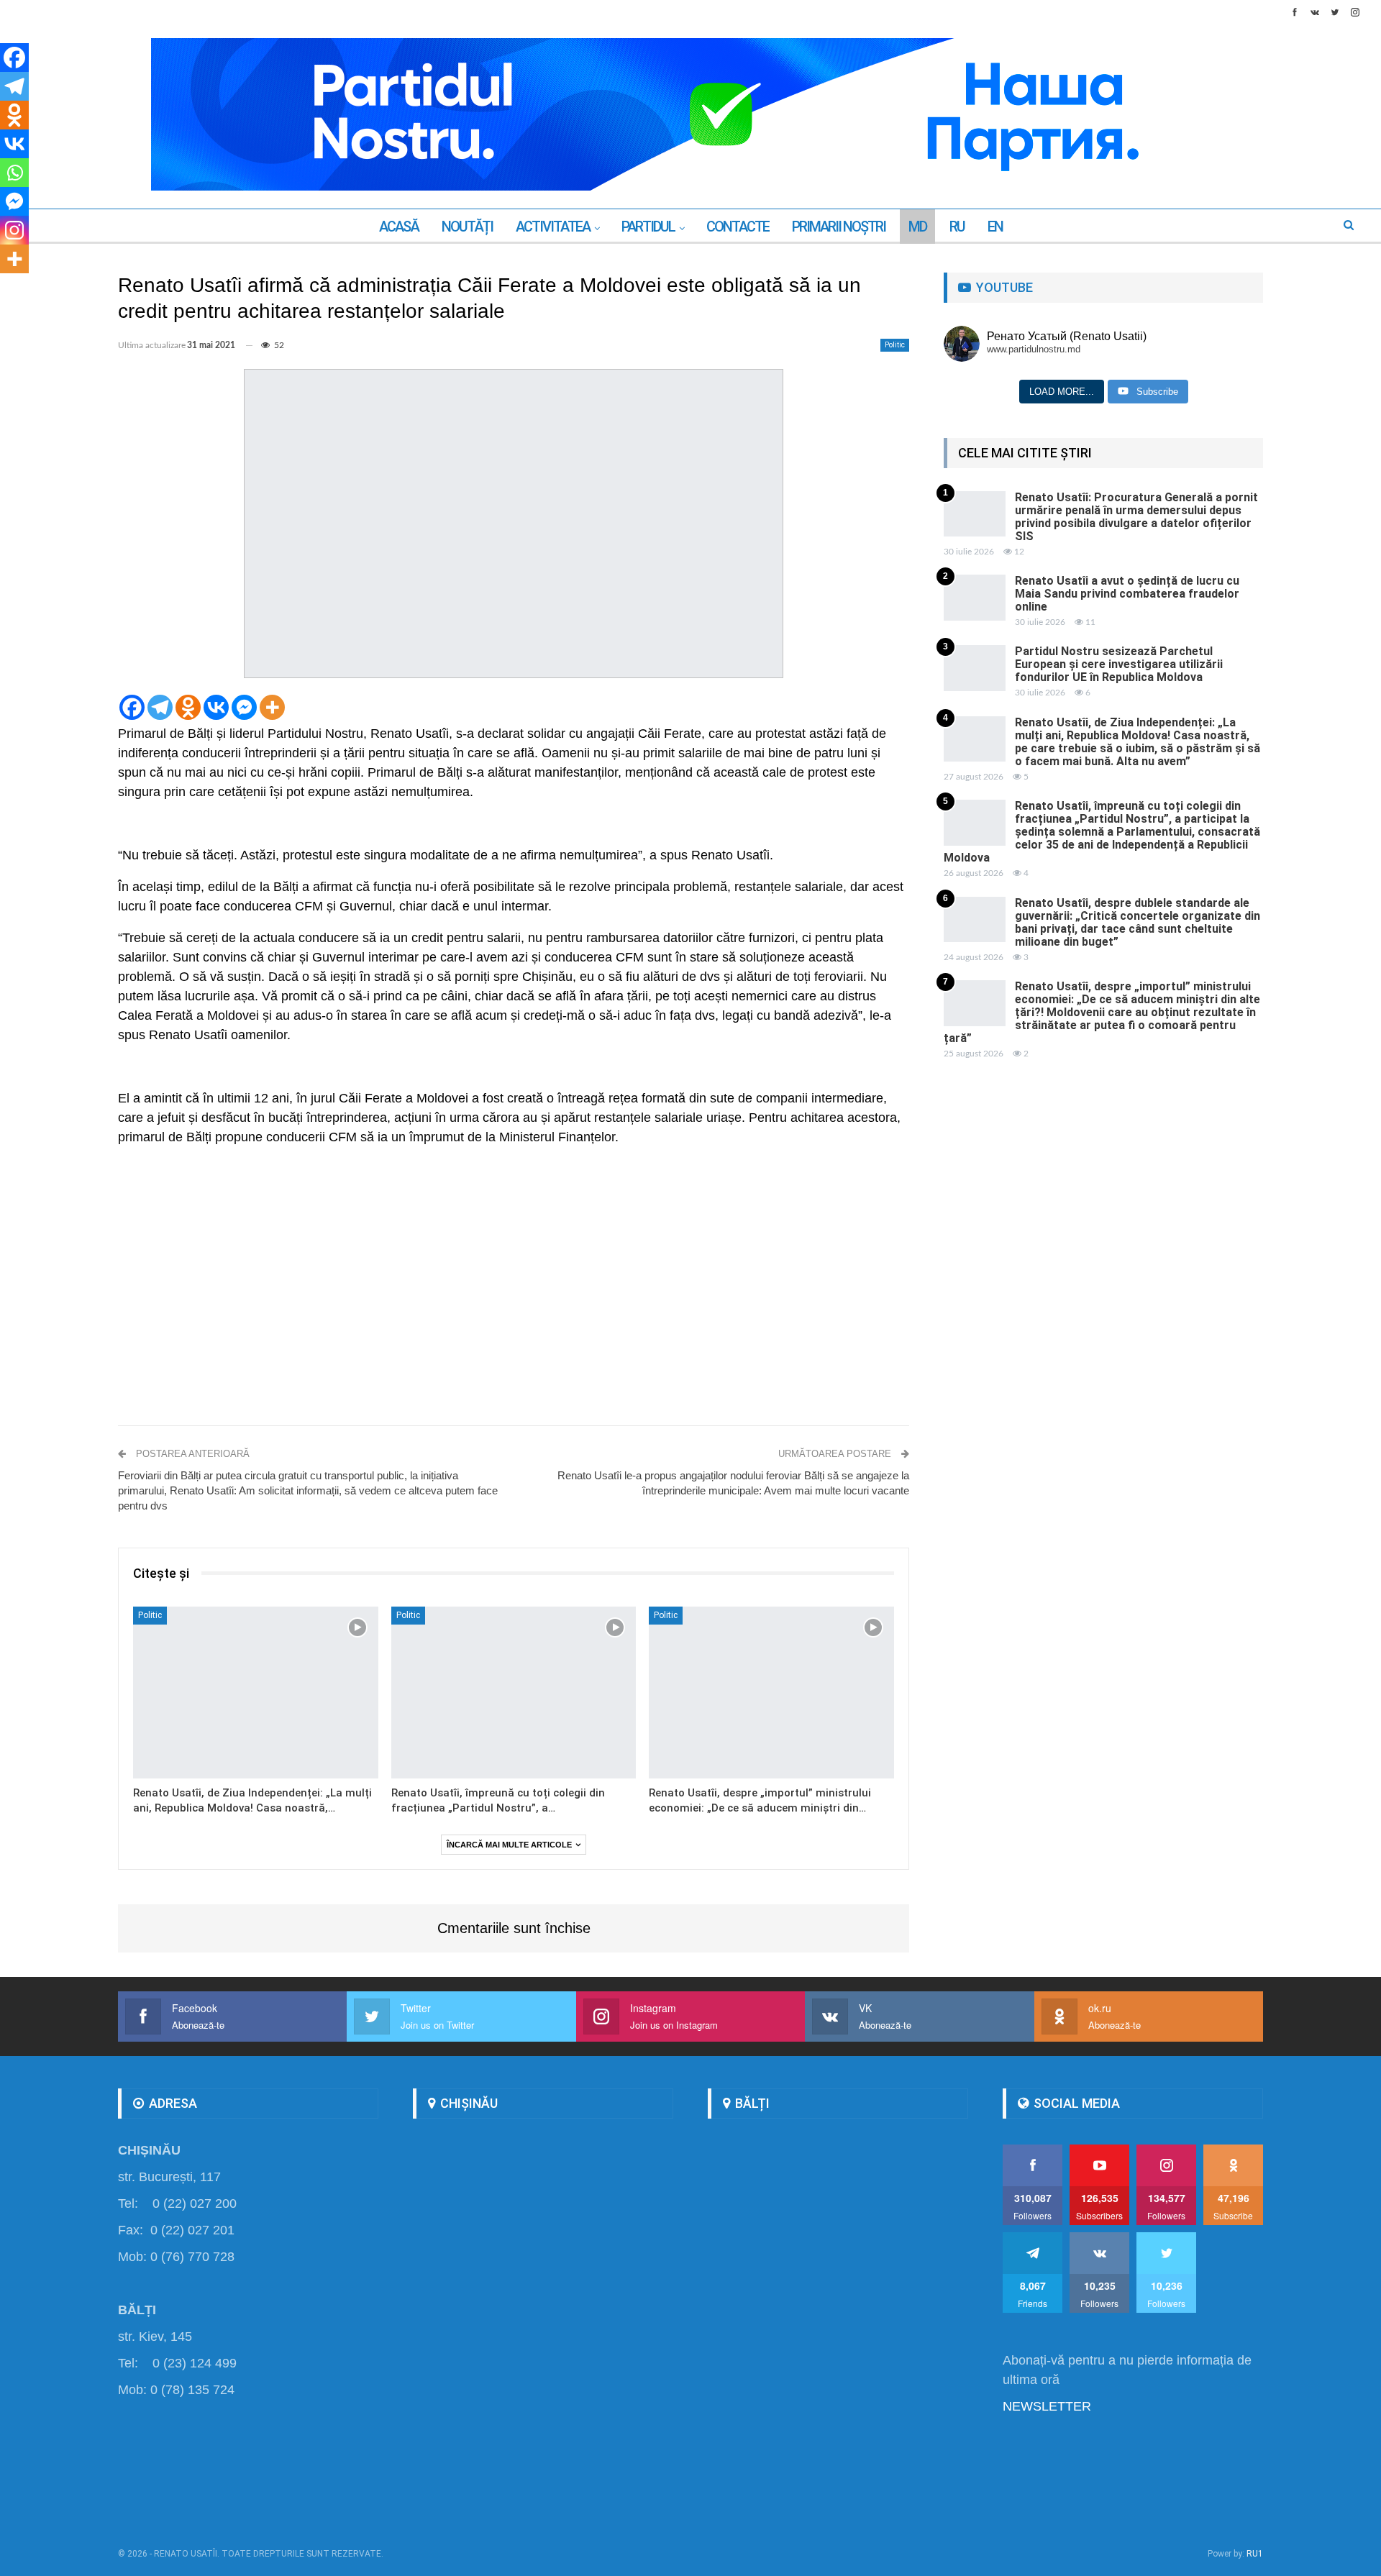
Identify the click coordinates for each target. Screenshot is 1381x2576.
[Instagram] (14, 230)
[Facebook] (132, 707)
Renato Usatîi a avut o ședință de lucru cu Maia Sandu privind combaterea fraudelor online (1127, 594)
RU (957, 227)
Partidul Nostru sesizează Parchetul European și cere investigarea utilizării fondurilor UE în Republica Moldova (1119, 664)
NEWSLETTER (1047, 2406)
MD (917, 227)
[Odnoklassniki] (188, 707)
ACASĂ (399, 227)
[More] (272, 707)
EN (995, 227)
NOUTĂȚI (467, 227)
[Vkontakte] (216, 707)
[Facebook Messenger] (244, 707)
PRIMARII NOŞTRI (839, 227)
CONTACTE (738, 227)
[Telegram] (160, 707)
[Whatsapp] (14, 173)
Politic (895, 345)
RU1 (1255, 2554)
